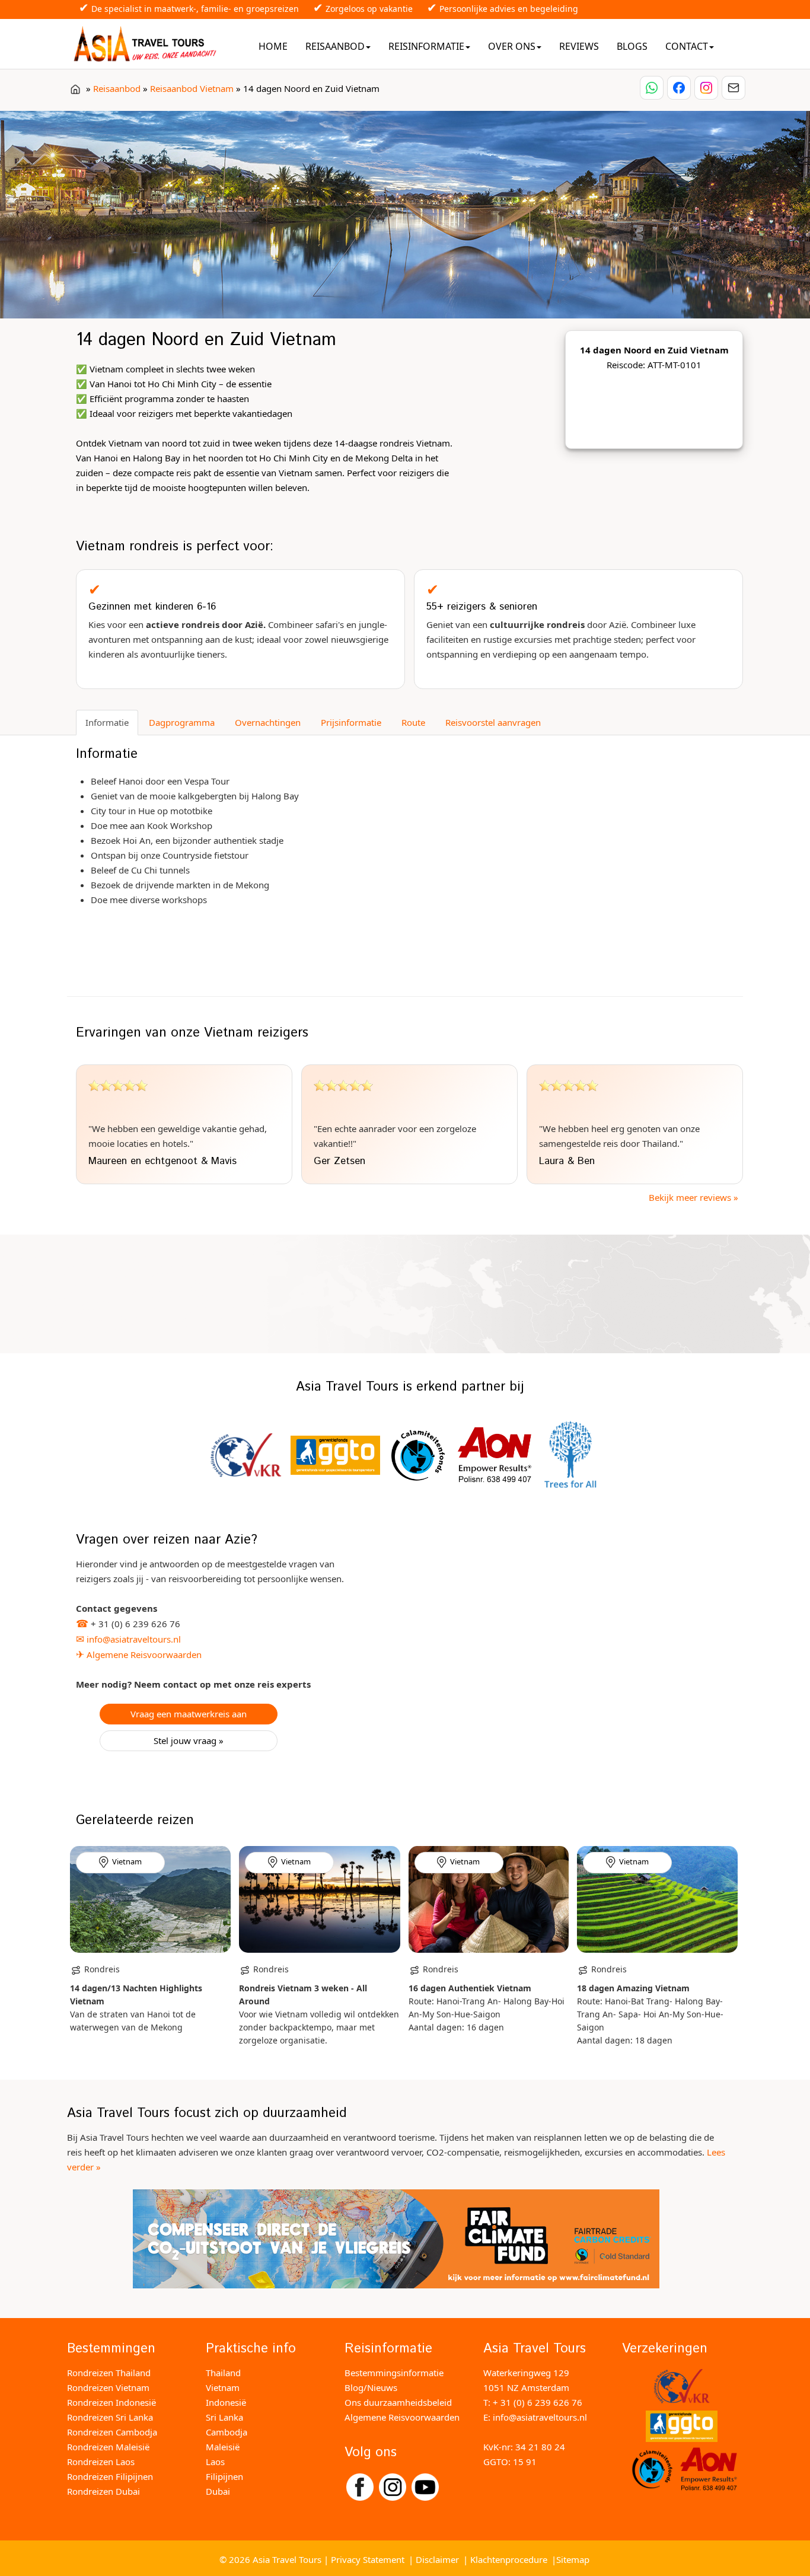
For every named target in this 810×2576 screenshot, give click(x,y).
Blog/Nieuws (371, 2387)
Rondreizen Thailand (109, 2373)
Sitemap (573, 2559)
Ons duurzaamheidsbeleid (398, 2402)
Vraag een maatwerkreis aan (189, 1714)
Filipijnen (224, 2476)
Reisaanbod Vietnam (192, 88)
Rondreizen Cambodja (112, 2432)
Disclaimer (437, 2559)
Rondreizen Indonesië (111, 2402)
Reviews (579, 46)
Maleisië (223, 2447)
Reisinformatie (426, 46)
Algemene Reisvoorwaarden (144, 1654)
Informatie (107, 722)
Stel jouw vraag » (189, 1740)
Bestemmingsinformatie (394, 2373)
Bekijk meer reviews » (693, 1197)
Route (413, 722)
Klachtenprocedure (509, 2559)
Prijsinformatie (351, 722)
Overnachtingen (268, 722)
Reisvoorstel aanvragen (493, 722)
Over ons (512, 46)
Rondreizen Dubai (103, 2491)
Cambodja (227, 2432)
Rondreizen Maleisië (108, 2447)
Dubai (218, 2491)
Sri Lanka (224, 2417)
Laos (215, 2462)
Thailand (223, 2373)
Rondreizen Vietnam (108, 2387)
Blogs (632, 46)
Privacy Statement (368, 2559)
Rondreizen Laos (101, 2462)
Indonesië (226, 2402)
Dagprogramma (182, 722)
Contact (687, 46)
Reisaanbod (335, 46)
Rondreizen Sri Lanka (110, 2417)
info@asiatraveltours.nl (134, 1639)
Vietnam (223, 2387)
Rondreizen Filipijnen (110, 2476)
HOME (273, 46)
